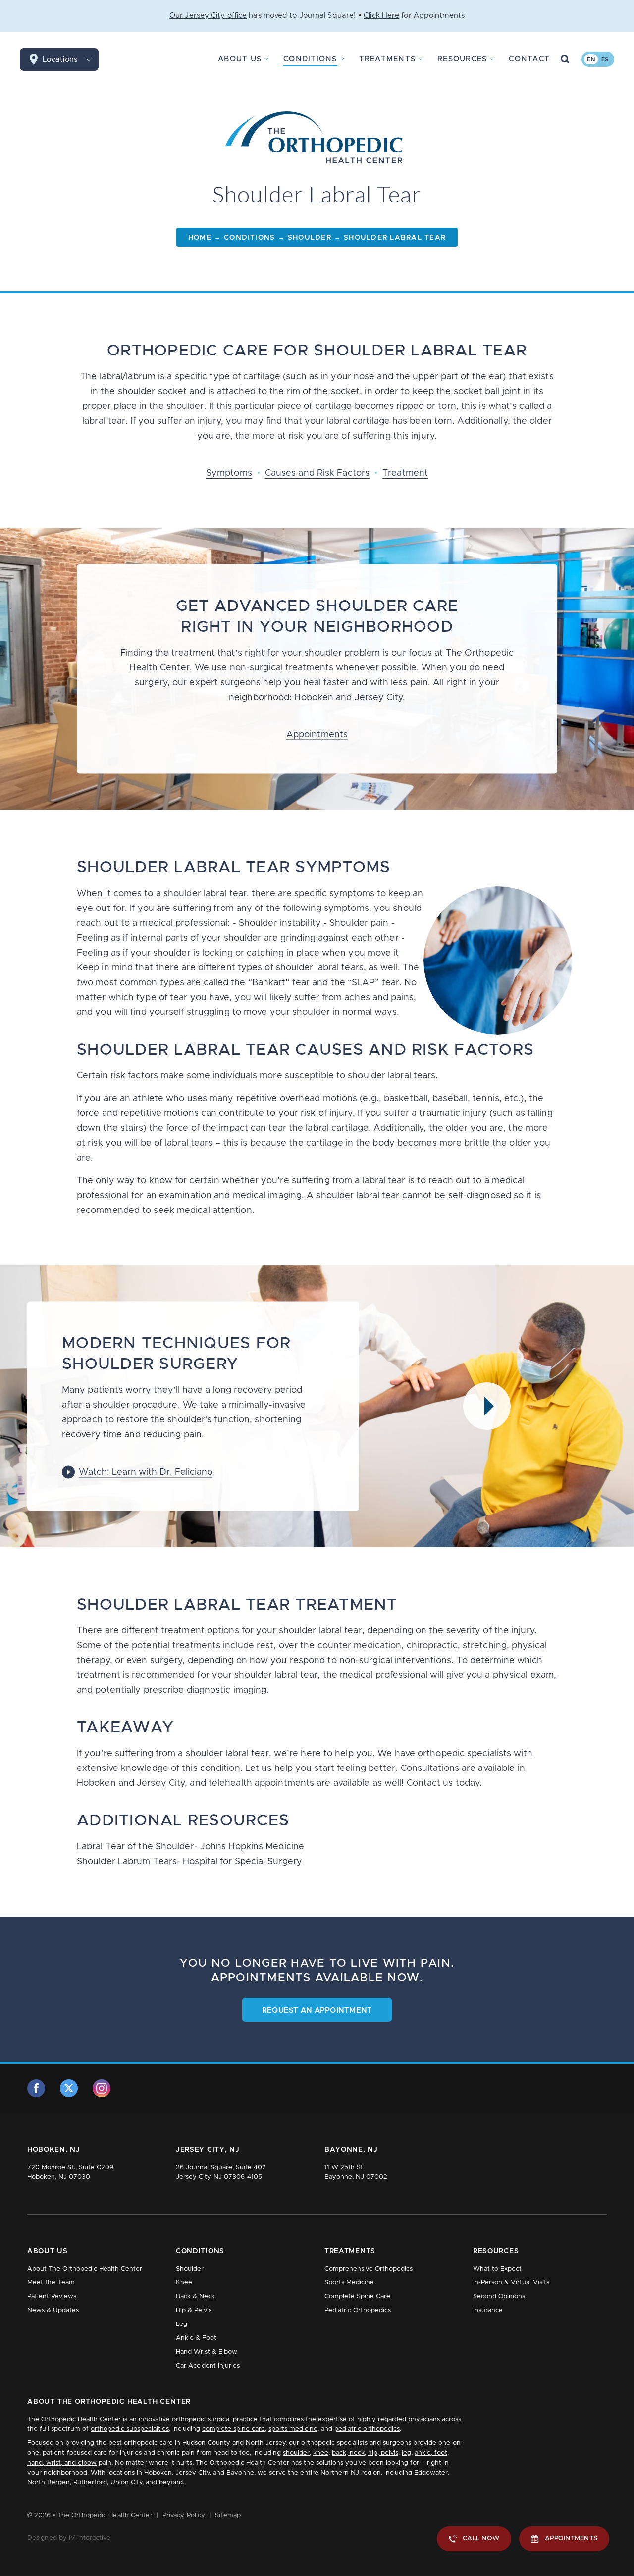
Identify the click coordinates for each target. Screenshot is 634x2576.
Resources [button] (462, 59)
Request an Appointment (317, 2010)
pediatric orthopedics (367, 2429)
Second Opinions (499, 2297)
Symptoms (229, 473)
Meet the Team (51, 2283)
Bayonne (240, 2473)
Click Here (381, 16)
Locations (60, 60)
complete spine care (234, 2429)
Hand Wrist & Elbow (207, 2352)
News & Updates (53, 2310)
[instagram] (102, 2088)
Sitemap (228, 2515)
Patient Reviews (52, 2297)
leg (406, 2453)
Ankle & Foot (196, 2338)
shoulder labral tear (205, 894)
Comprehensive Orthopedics (369, 2269)
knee (321, 2453)
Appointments (317, 735)
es (605, 60)
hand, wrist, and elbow (62, 2463)
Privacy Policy (184, 2515)
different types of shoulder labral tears (281, 968)
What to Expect (497, 2269)
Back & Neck (195, 2297)
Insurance (488, 2310)
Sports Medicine (349, 2283)
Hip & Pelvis (194, 2310)
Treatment (405, 473)
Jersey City (192, 2473)
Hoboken (158, 2473)
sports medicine (293, 2429)
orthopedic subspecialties (130, 2429)
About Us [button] (240, 59)
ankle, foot (431, 2453)
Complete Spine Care (357, 2297)
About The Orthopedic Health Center (85, 2269)
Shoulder (190, 2269)
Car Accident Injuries (208, 2366)
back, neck (348, 2453)
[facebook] (36, 2088)
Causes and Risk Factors (317, 473)
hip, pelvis (383, 2453)
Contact (529, 59)
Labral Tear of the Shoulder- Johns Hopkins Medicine (190, 1847)
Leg (182, 2324)
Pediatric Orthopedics (358, 2310)
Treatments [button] (388, 59)
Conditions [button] (310, 59)
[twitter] (69, 2088)
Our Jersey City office (208, 16)
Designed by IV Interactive (69, 2538)
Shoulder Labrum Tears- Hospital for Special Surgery (189, 1862)
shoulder (296, 2453)
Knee (184, 2283)
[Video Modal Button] (487, 1406)
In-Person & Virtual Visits (511, 2283)
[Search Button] (565, 59)
